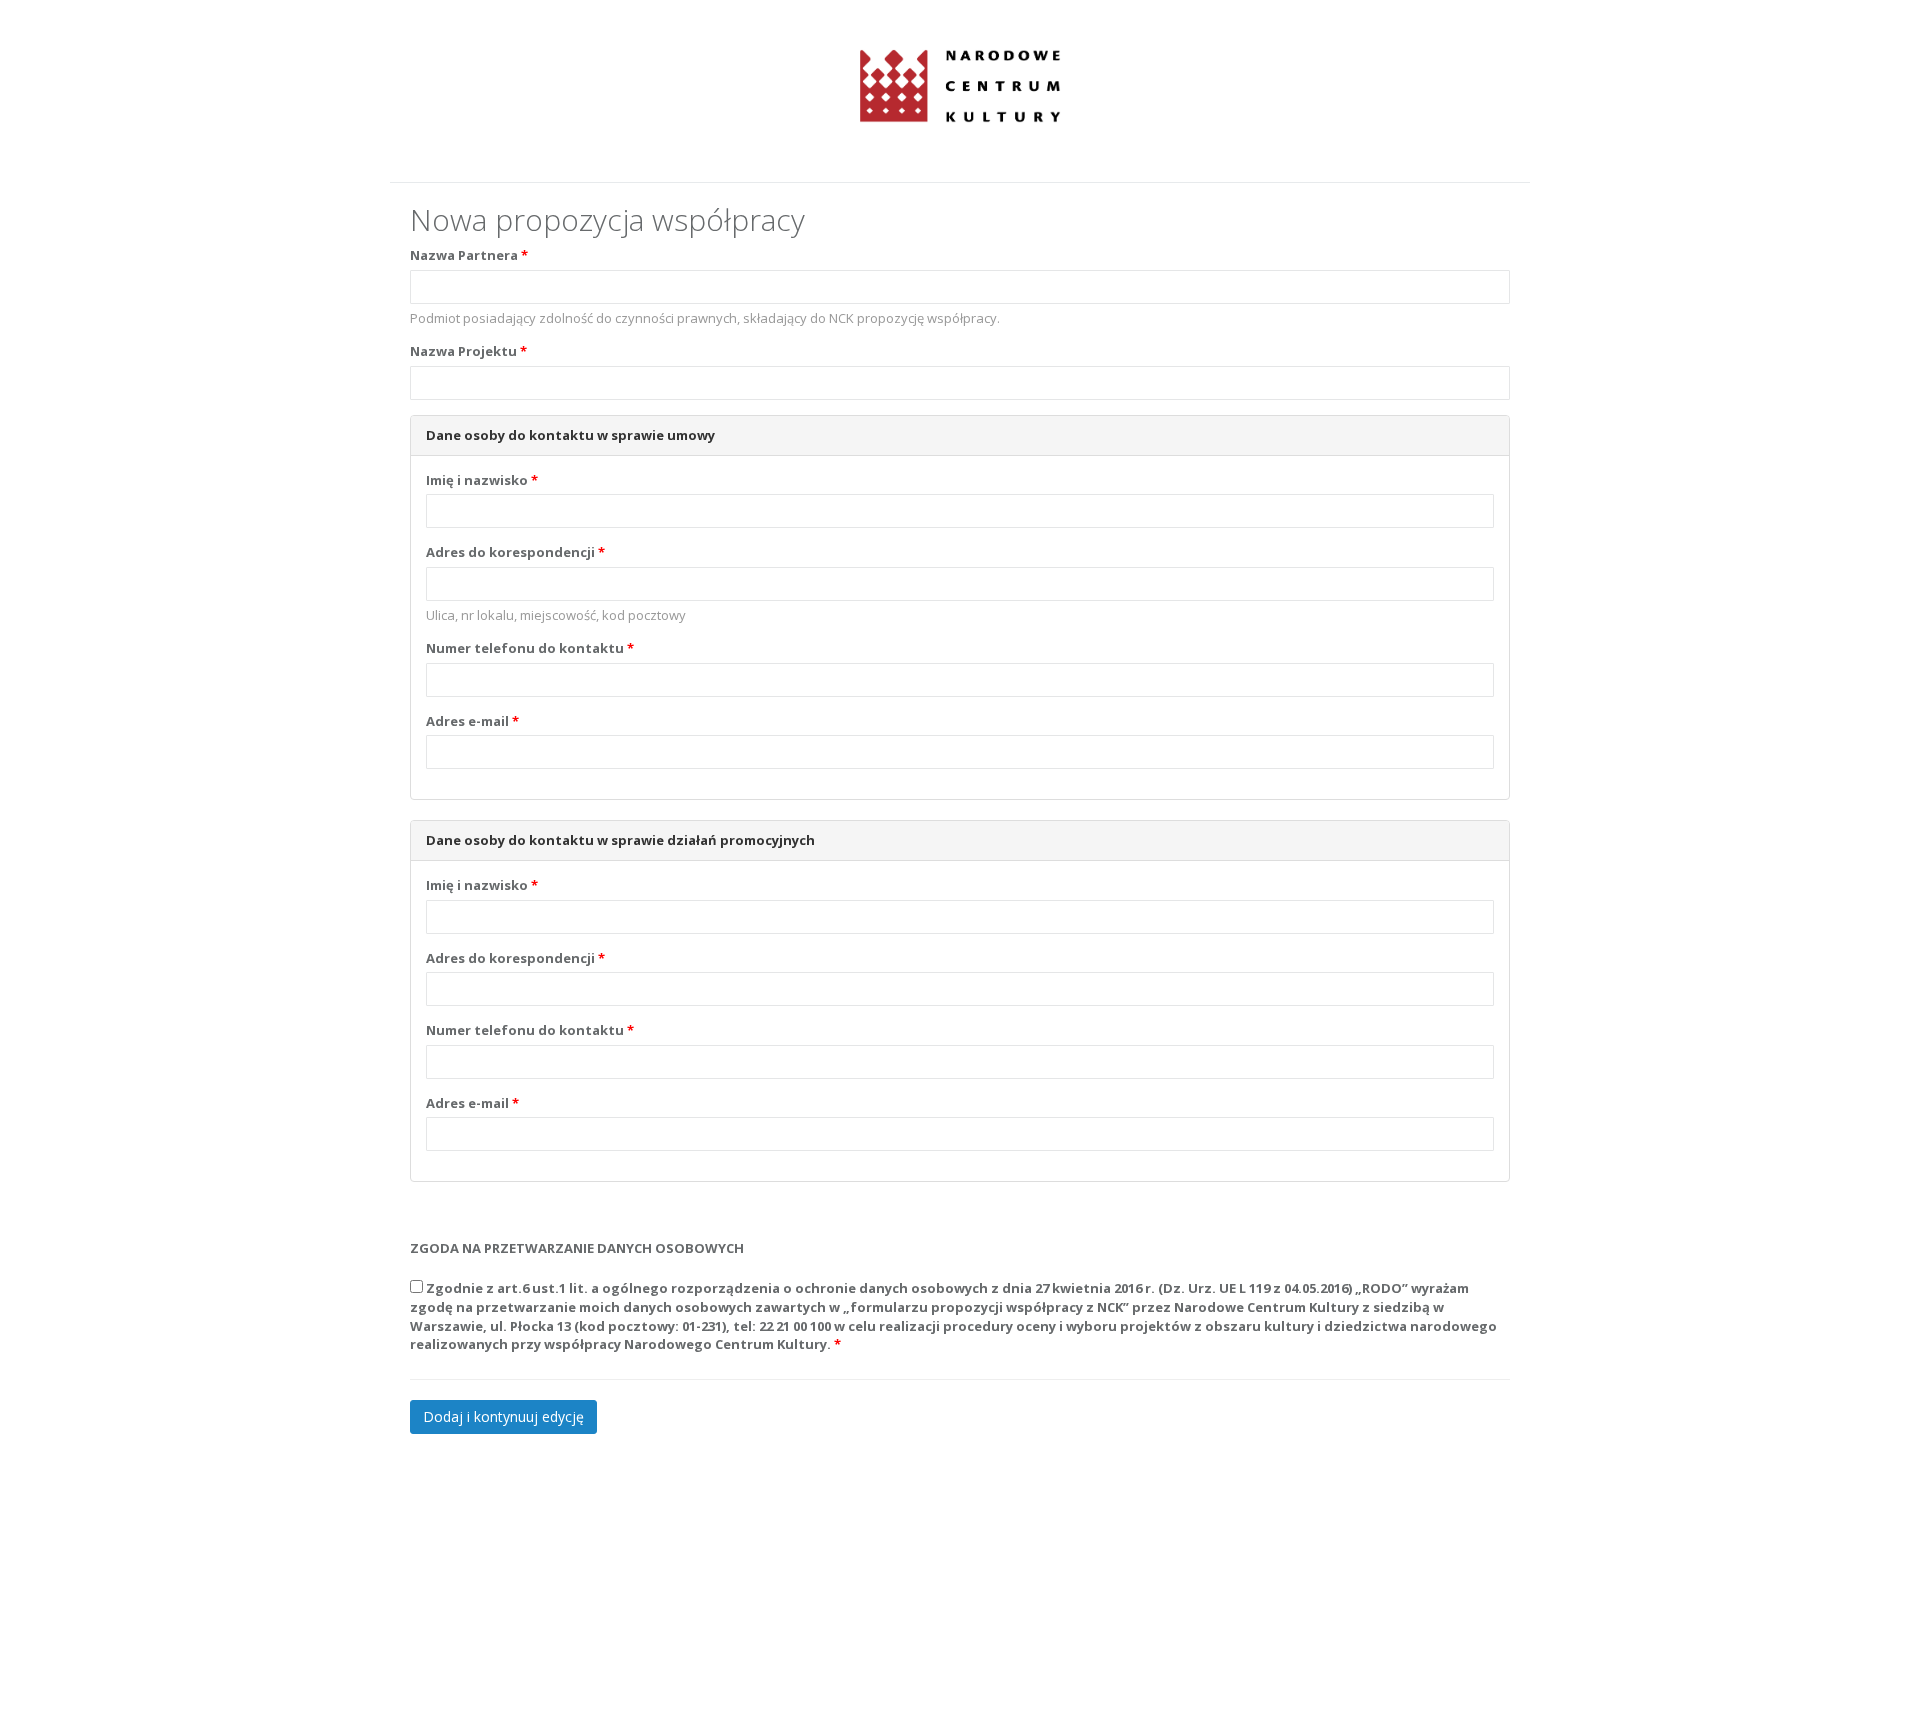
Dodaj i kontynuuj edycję (503, 1416)
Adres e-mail (467, 721)
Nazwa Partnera (464, 255)
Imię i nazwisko (477, 480)
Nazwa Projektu (463, 351)
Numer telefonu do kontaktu (525, 648)
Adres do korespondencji (510, 552)
